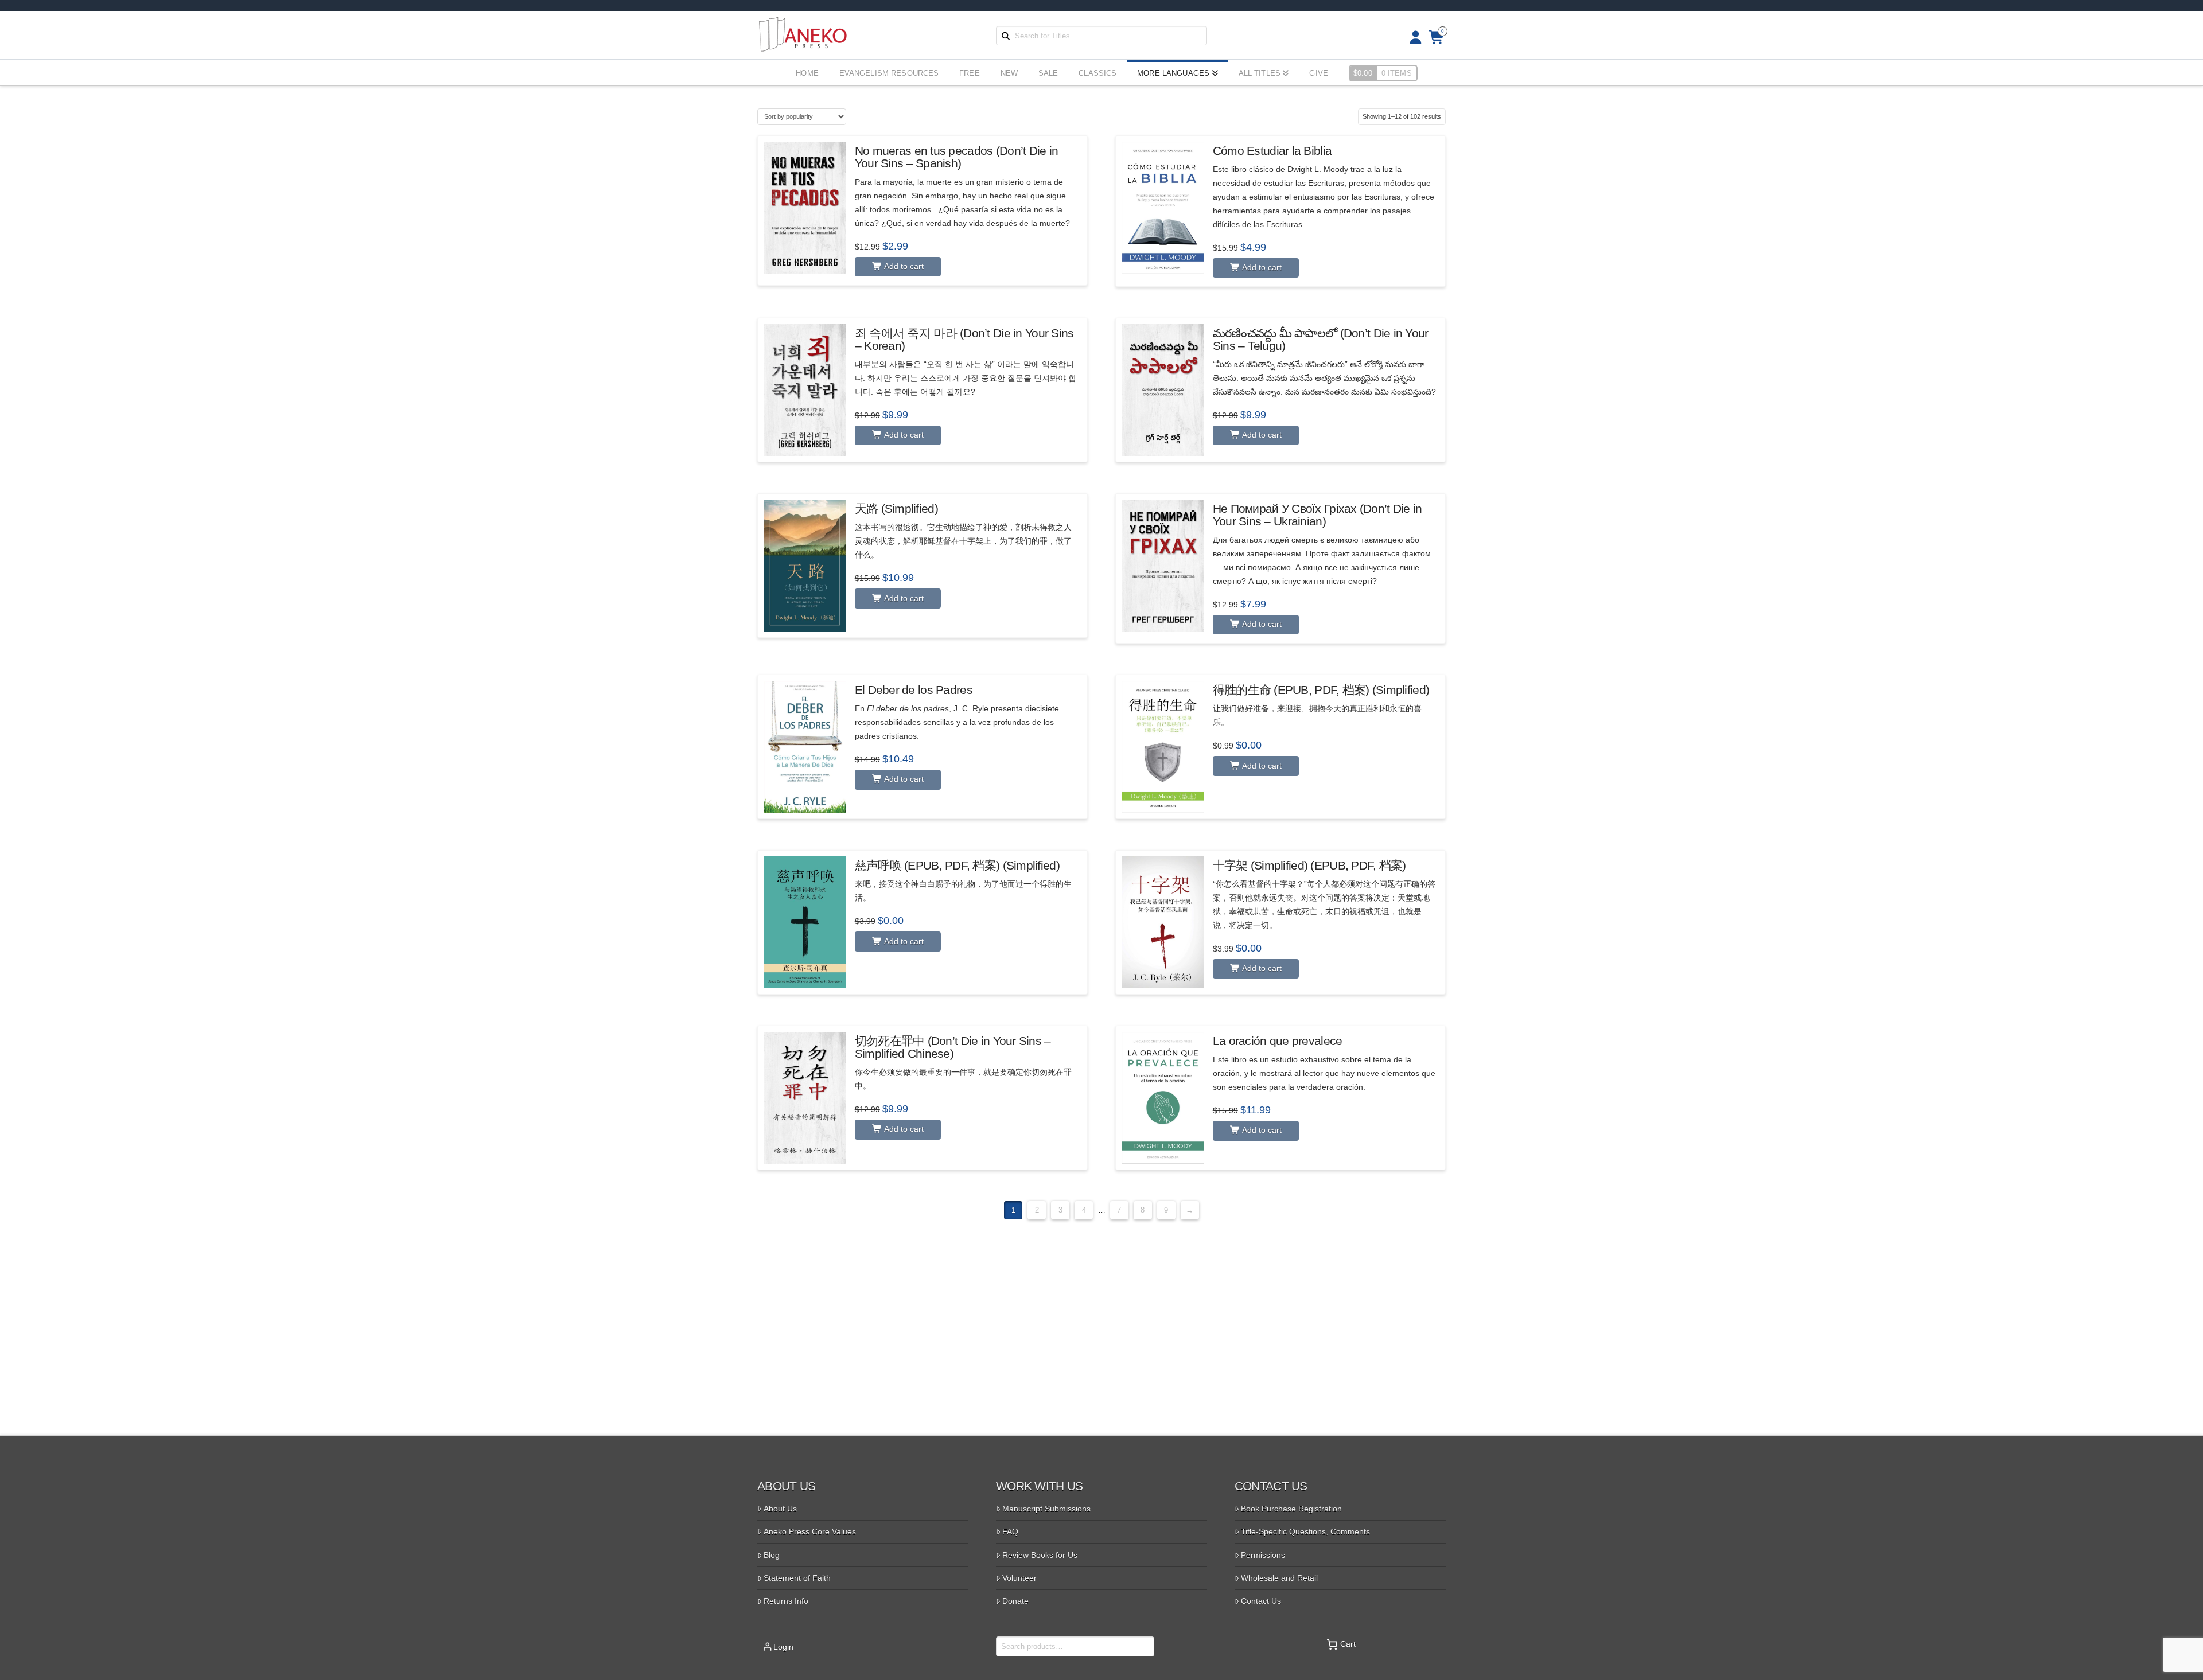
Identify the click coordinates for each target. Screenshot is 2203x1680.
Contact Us (1261, 1601)
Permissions (1263, 1555)
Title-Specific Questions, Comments (1305, 1531)
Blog (772, 1555)
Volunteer (1019, 1578)
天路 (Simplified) (896, 508)
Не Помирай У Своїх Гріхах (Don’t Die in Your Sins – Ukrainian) (1317, 515)
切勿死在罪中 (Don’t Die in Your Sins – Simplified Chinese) (953, 1047)
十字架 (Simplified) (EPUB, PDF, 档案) (1309, 865)
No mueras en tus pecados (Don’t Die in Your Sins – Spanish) (956, 157)
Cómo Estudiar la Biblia (1272, 151)
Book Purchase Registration (1291, 1509)
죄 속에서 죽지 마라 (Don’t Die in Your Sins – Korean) (964, 339)
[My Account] (1412, 38)
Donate (1015, 1601)
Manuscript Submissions (1046, 1509)
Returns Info (786, 1601)
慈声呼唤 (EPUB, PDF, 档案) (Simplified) (957, 865)
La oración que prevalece (1278, 1041)
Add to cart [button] (903, 266)
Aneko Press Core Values (810, 1531)
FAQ (1010, 1531)
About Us (780, 1509)
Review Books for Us (1040, 1555)
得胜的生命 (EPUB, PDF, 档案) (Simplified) (1321, 690)
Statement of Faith (797, 1578)
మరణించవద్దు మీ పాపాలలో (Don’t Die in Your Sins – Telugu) (1321, 339)
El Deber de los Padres (914, 690)
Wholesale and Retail (1279, 1578)
